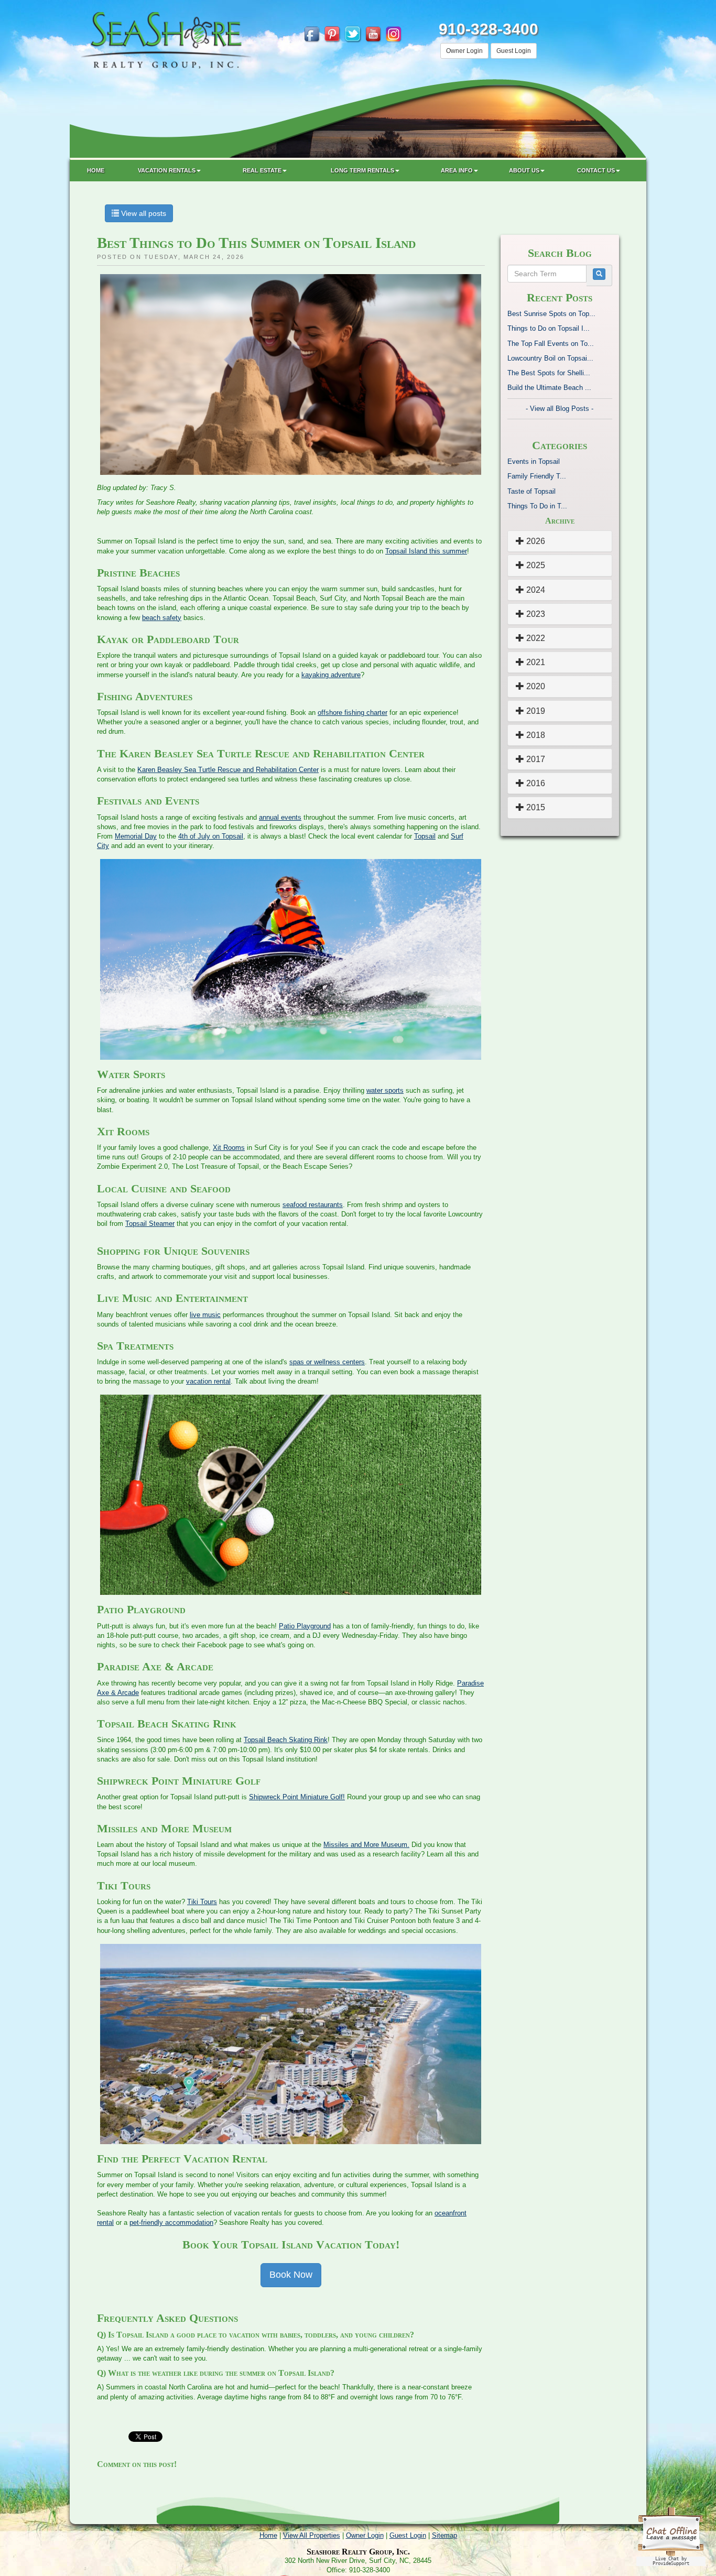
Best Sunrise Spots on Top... (551, 314)
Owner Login (464, 51)
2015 (535, 807)
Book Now (291, 2275)
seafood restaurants (313, 1205)
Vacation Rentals (167, 170)
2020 (535, 686)
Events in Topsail (534, 461)
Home (96, 170)
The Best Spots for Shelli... (549, 373)
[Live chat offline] (671, 2536)
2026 (535, 541)
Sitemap (444, 2535)
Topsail (425, 836)
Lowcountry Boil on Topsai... (550, 358)
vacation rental (208, 1381)
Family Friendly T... (537, 476)
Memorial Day (136, 836)
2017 (535, 759)
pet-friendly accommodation (171, 2222)
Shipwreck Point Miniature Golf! (297, 1797)
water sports (385, 1090)
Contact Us (596, 170)
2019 (535, 711)
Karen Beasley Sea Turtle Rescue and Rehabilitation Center (228, 770)
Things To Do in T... (537, 506)
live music (205, 1315)
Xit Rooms (229, 1148)
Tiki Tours (202, 1902)
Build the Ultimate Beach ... (549, 388)
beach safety (162, 618)
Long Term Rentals (362, 170)
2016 (535, 783)
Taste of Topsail (531, 491)
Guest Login (514, 51)
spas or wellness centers (327, 1362)
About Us (524, 170)
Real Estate (262, 170)
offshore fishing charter (352, 713)
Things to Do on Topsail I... (549, 328)
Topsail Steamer (150, 1224)
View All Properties (312, 2535)
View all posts (143, 213)
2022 (535, 638)
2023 (535, 614)
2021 (535, 662)
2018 (535, 735)
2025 (535, 565)
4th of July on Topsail (211, 836)
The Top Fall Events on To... (551, 344)
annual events (280, 817)
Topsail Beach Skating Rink (286, 1740)
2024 (535, 590)
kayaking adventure (331, 675)
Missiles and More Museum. (366, 1845)
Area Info (457, 170)
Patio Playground (305, 1626)
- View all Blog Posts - (560, 409)
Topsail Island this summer (426, 551)
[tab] (560, 541)
